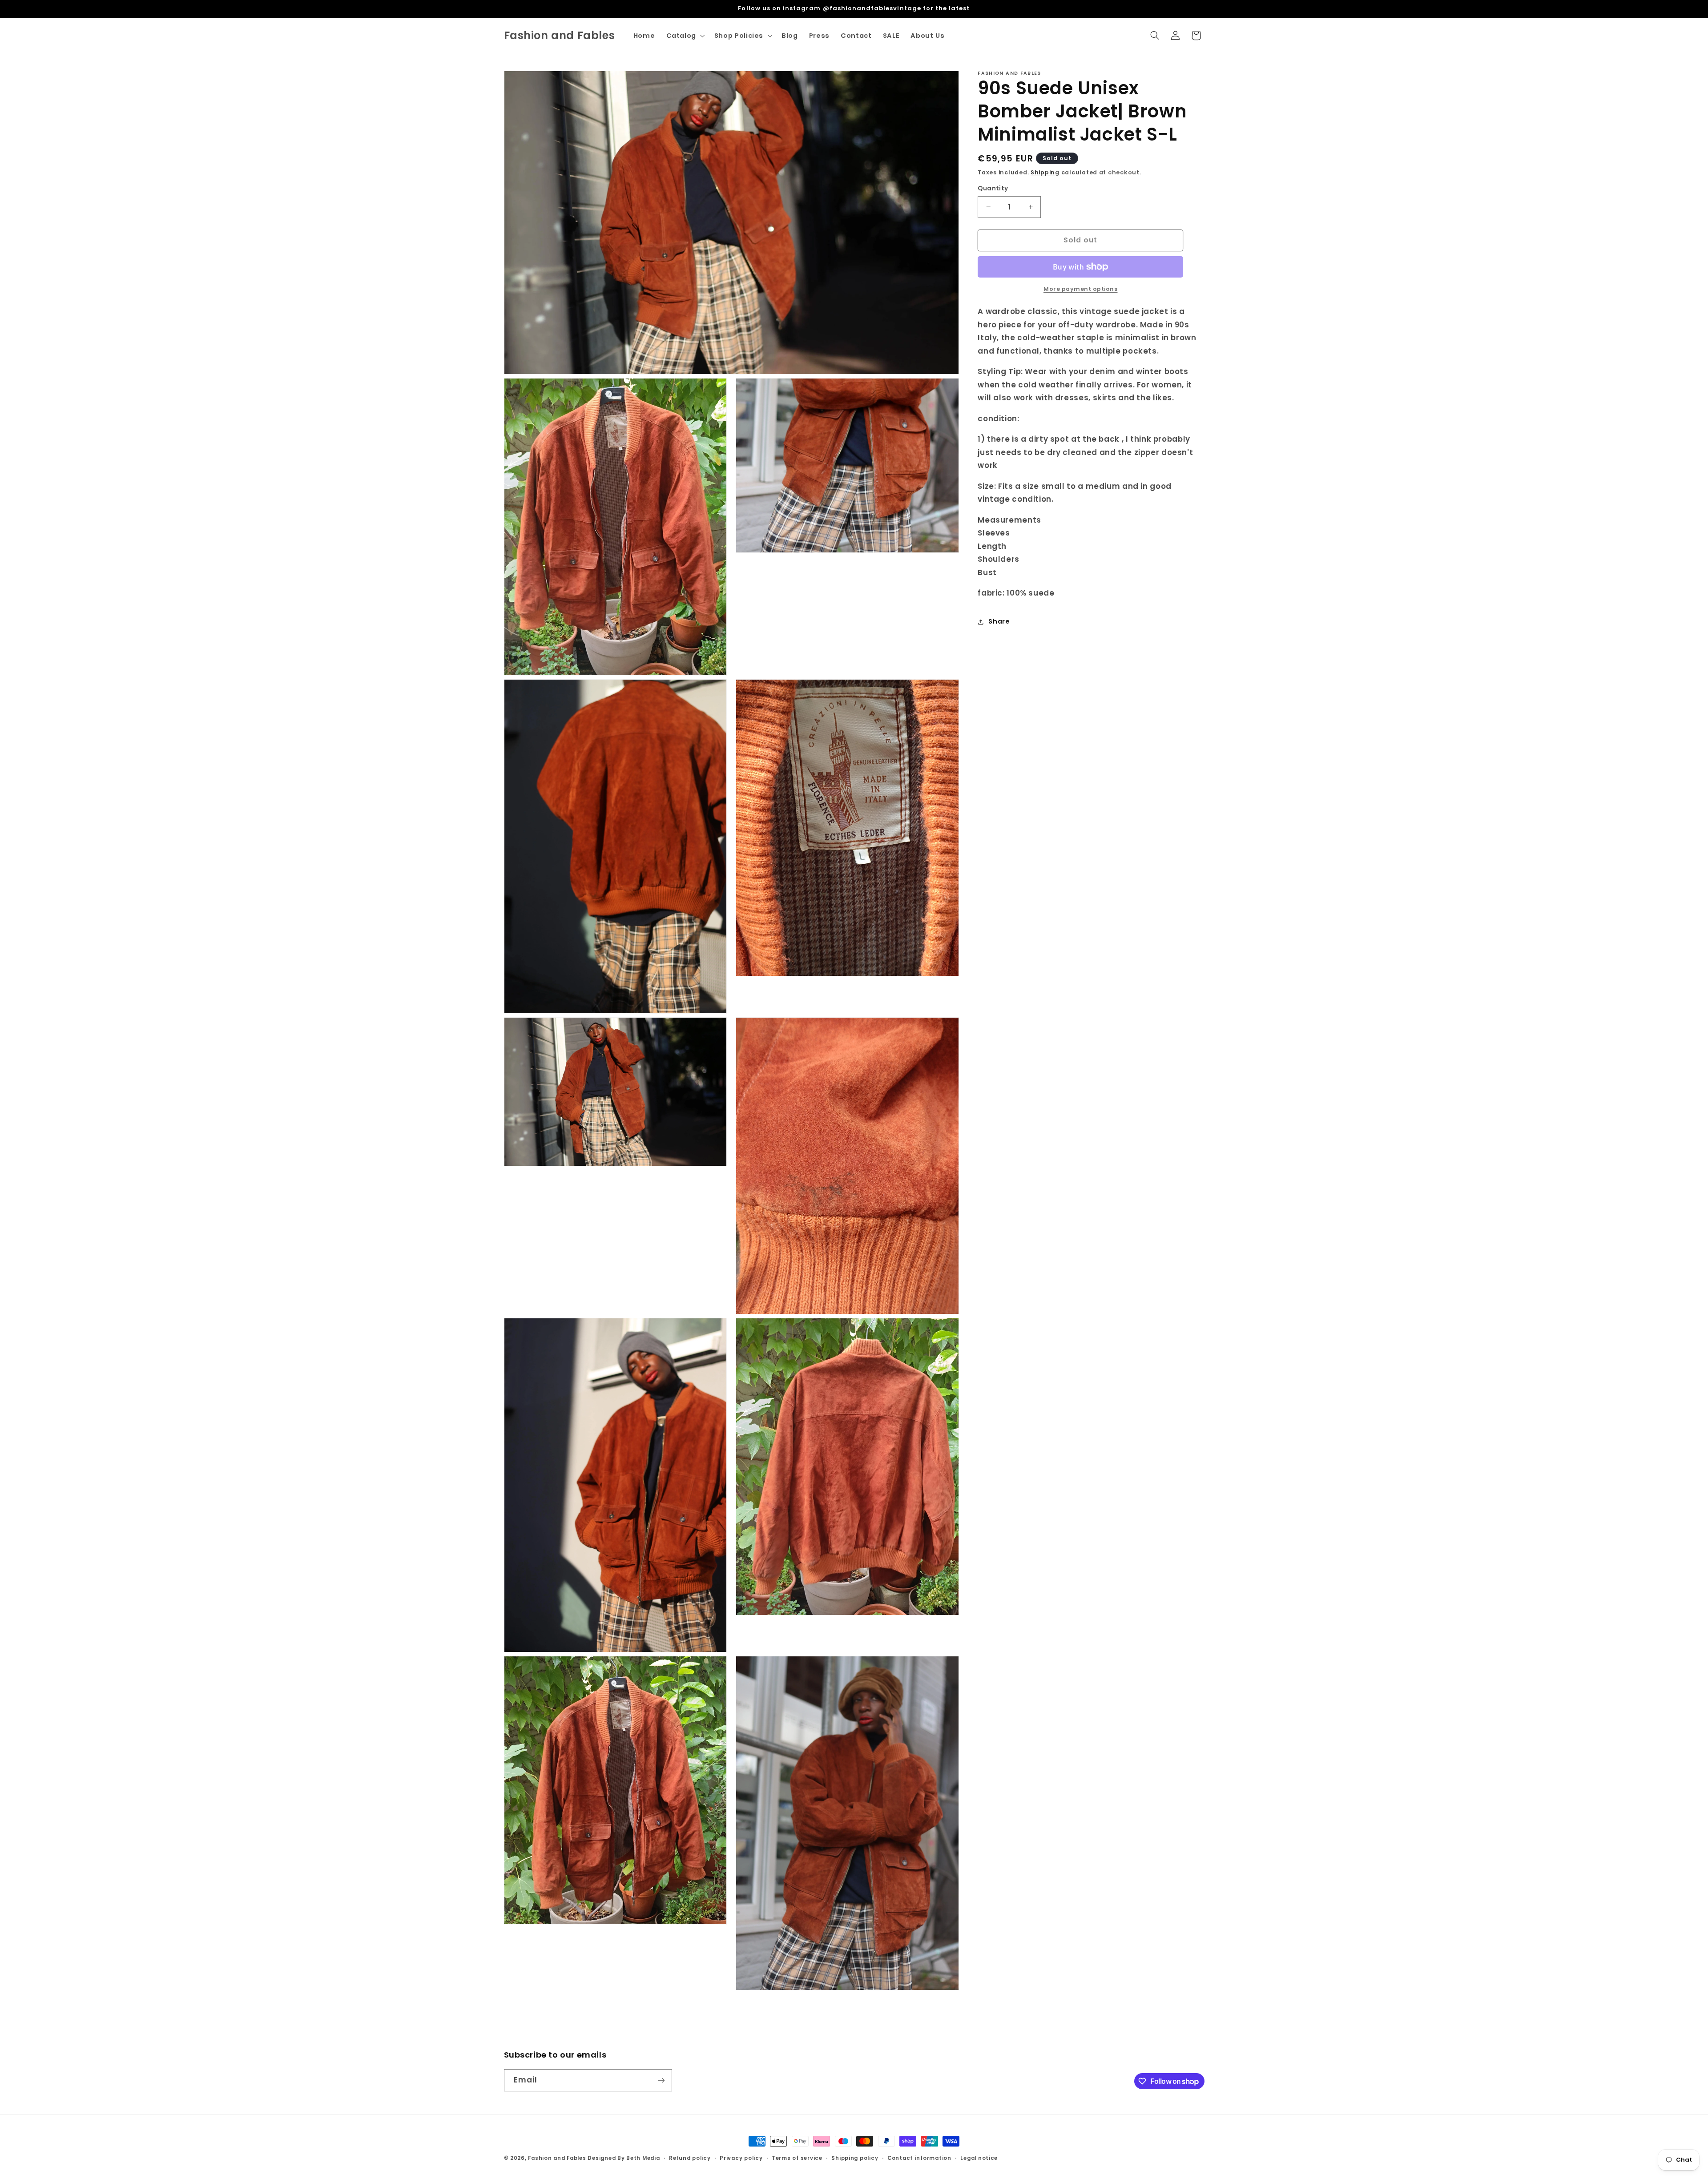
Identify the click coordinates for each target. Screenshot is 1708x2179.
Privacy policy (741, 2158)
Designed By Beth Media (624, 2158)
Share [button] (999, 621)
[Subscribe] (661, 2080)
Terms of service (797, 2158)
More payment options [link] (1081, 289)
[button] (685, 36)
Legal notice (979, 2158)
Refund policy (690, 2158)
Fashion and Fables (557, 2158)
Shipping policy (855, 2158)
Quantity (993, 188)
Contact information (919, 2158)
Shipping (1045, 172)
